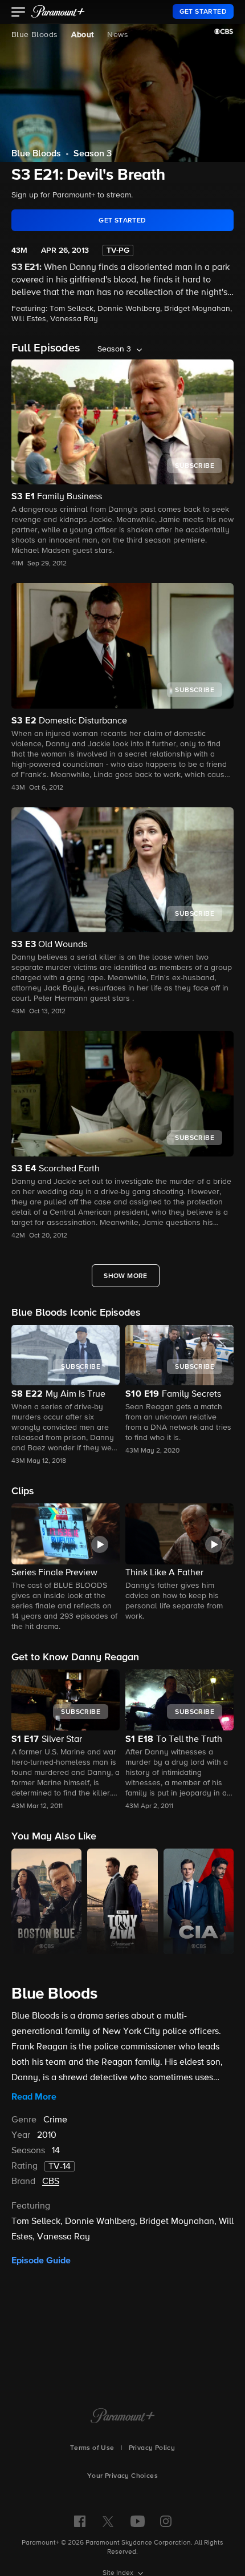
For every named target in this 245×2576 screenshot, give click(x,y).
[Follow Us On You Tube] (138, 2521)
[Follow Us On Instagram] (166, 2521)
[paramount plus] (58, 11)
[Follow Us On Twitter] (108, 2521)
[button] (19, 13)
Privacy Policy (152, 2448)
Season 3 (93, 154)
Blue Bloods (34, 35)
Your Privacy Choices (122, 2476)
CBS (51, 2182)
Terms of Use (92, 2448)
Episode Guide (41, 2260)
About (82, 35)
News (118, 35)
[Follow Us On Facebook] (80, 2521)
